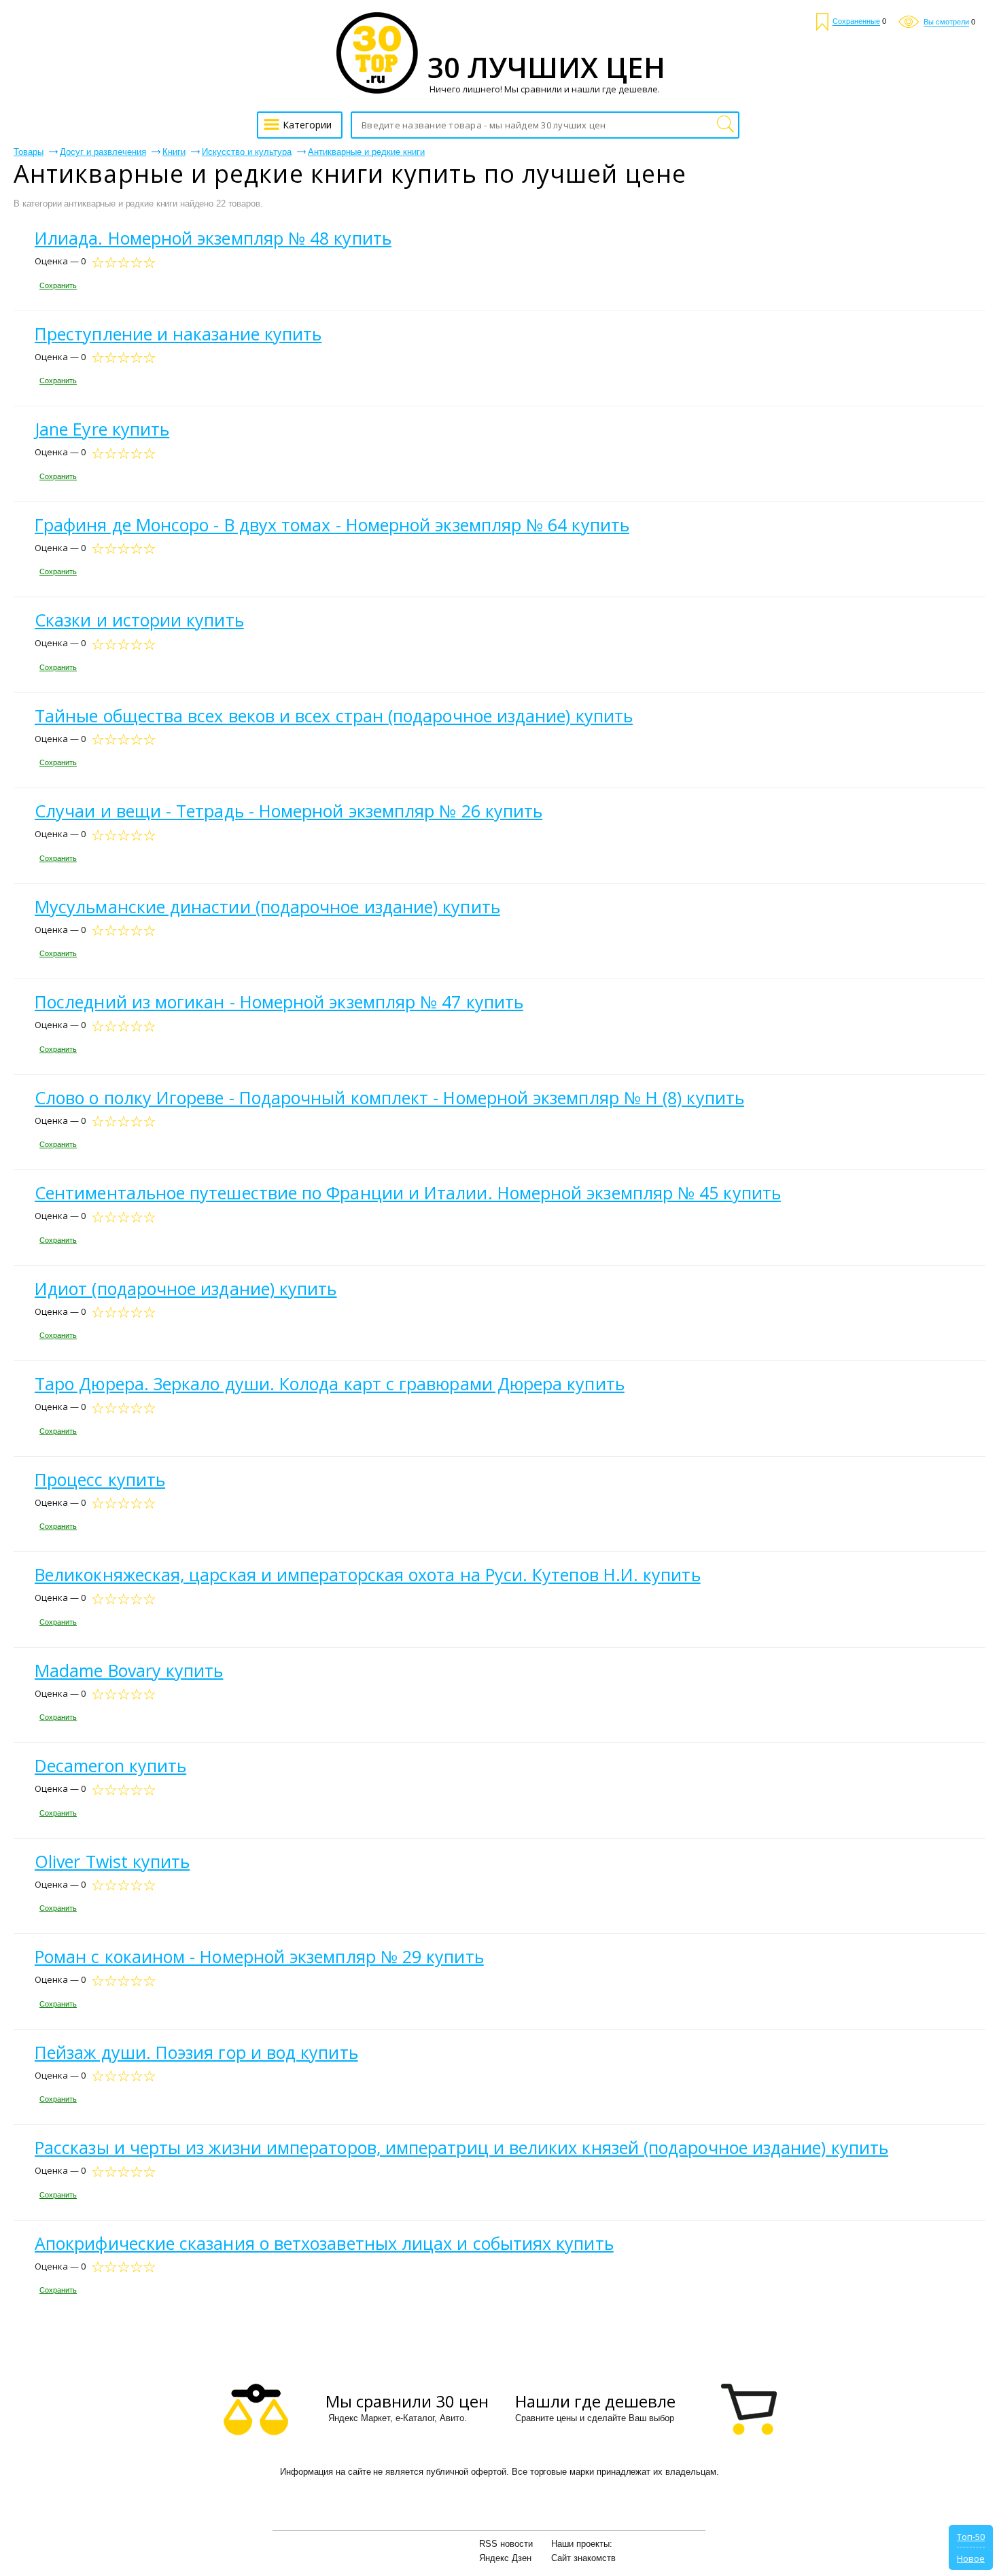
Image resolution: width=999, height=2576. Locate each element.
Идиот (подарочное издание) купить (186, 1288)
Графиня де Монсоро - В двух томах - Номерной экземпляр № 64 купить (332, 525)
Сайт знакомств (583, 2558)
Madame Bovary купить (129, 1670)
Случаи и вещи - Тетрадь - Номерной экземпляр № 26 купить (288, 811)
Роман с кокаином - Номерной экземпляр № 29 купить (259, 1956)
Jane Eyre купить (102, 429)
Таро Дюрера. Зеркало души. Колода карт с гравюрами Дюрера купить (330, 1383)
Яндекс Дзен (505, 2558)
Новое (971, 2558)
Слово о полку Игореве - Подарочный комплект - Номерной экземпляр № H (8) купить (389, 1097)
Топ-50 (971, 2537)
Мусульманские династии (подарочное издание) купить (267, 906)
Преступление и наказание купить (178, 334)
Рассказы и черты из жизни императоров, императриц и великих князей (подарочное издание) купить (461, 2147)
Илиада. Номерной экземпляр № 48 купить (213, 238)
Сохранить (58, 285)
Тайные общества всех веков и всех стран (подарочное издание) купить (334, 716)
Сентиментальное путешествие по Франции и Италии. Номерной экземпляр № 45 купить (408, 1193)
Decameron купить (110, 1765)
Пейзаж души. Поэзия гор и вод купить (196, 2052)
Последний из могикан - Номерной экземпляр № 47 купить (279, 1002)
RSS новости (506, 2544)
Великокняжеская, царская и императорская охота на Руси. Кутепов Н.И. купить (368, 1574)
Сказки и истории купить (139, 620)
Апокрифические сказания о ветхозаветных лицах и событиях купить (324, 2243)
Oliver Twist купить (112, 1861)
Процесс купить (100, 1479)
